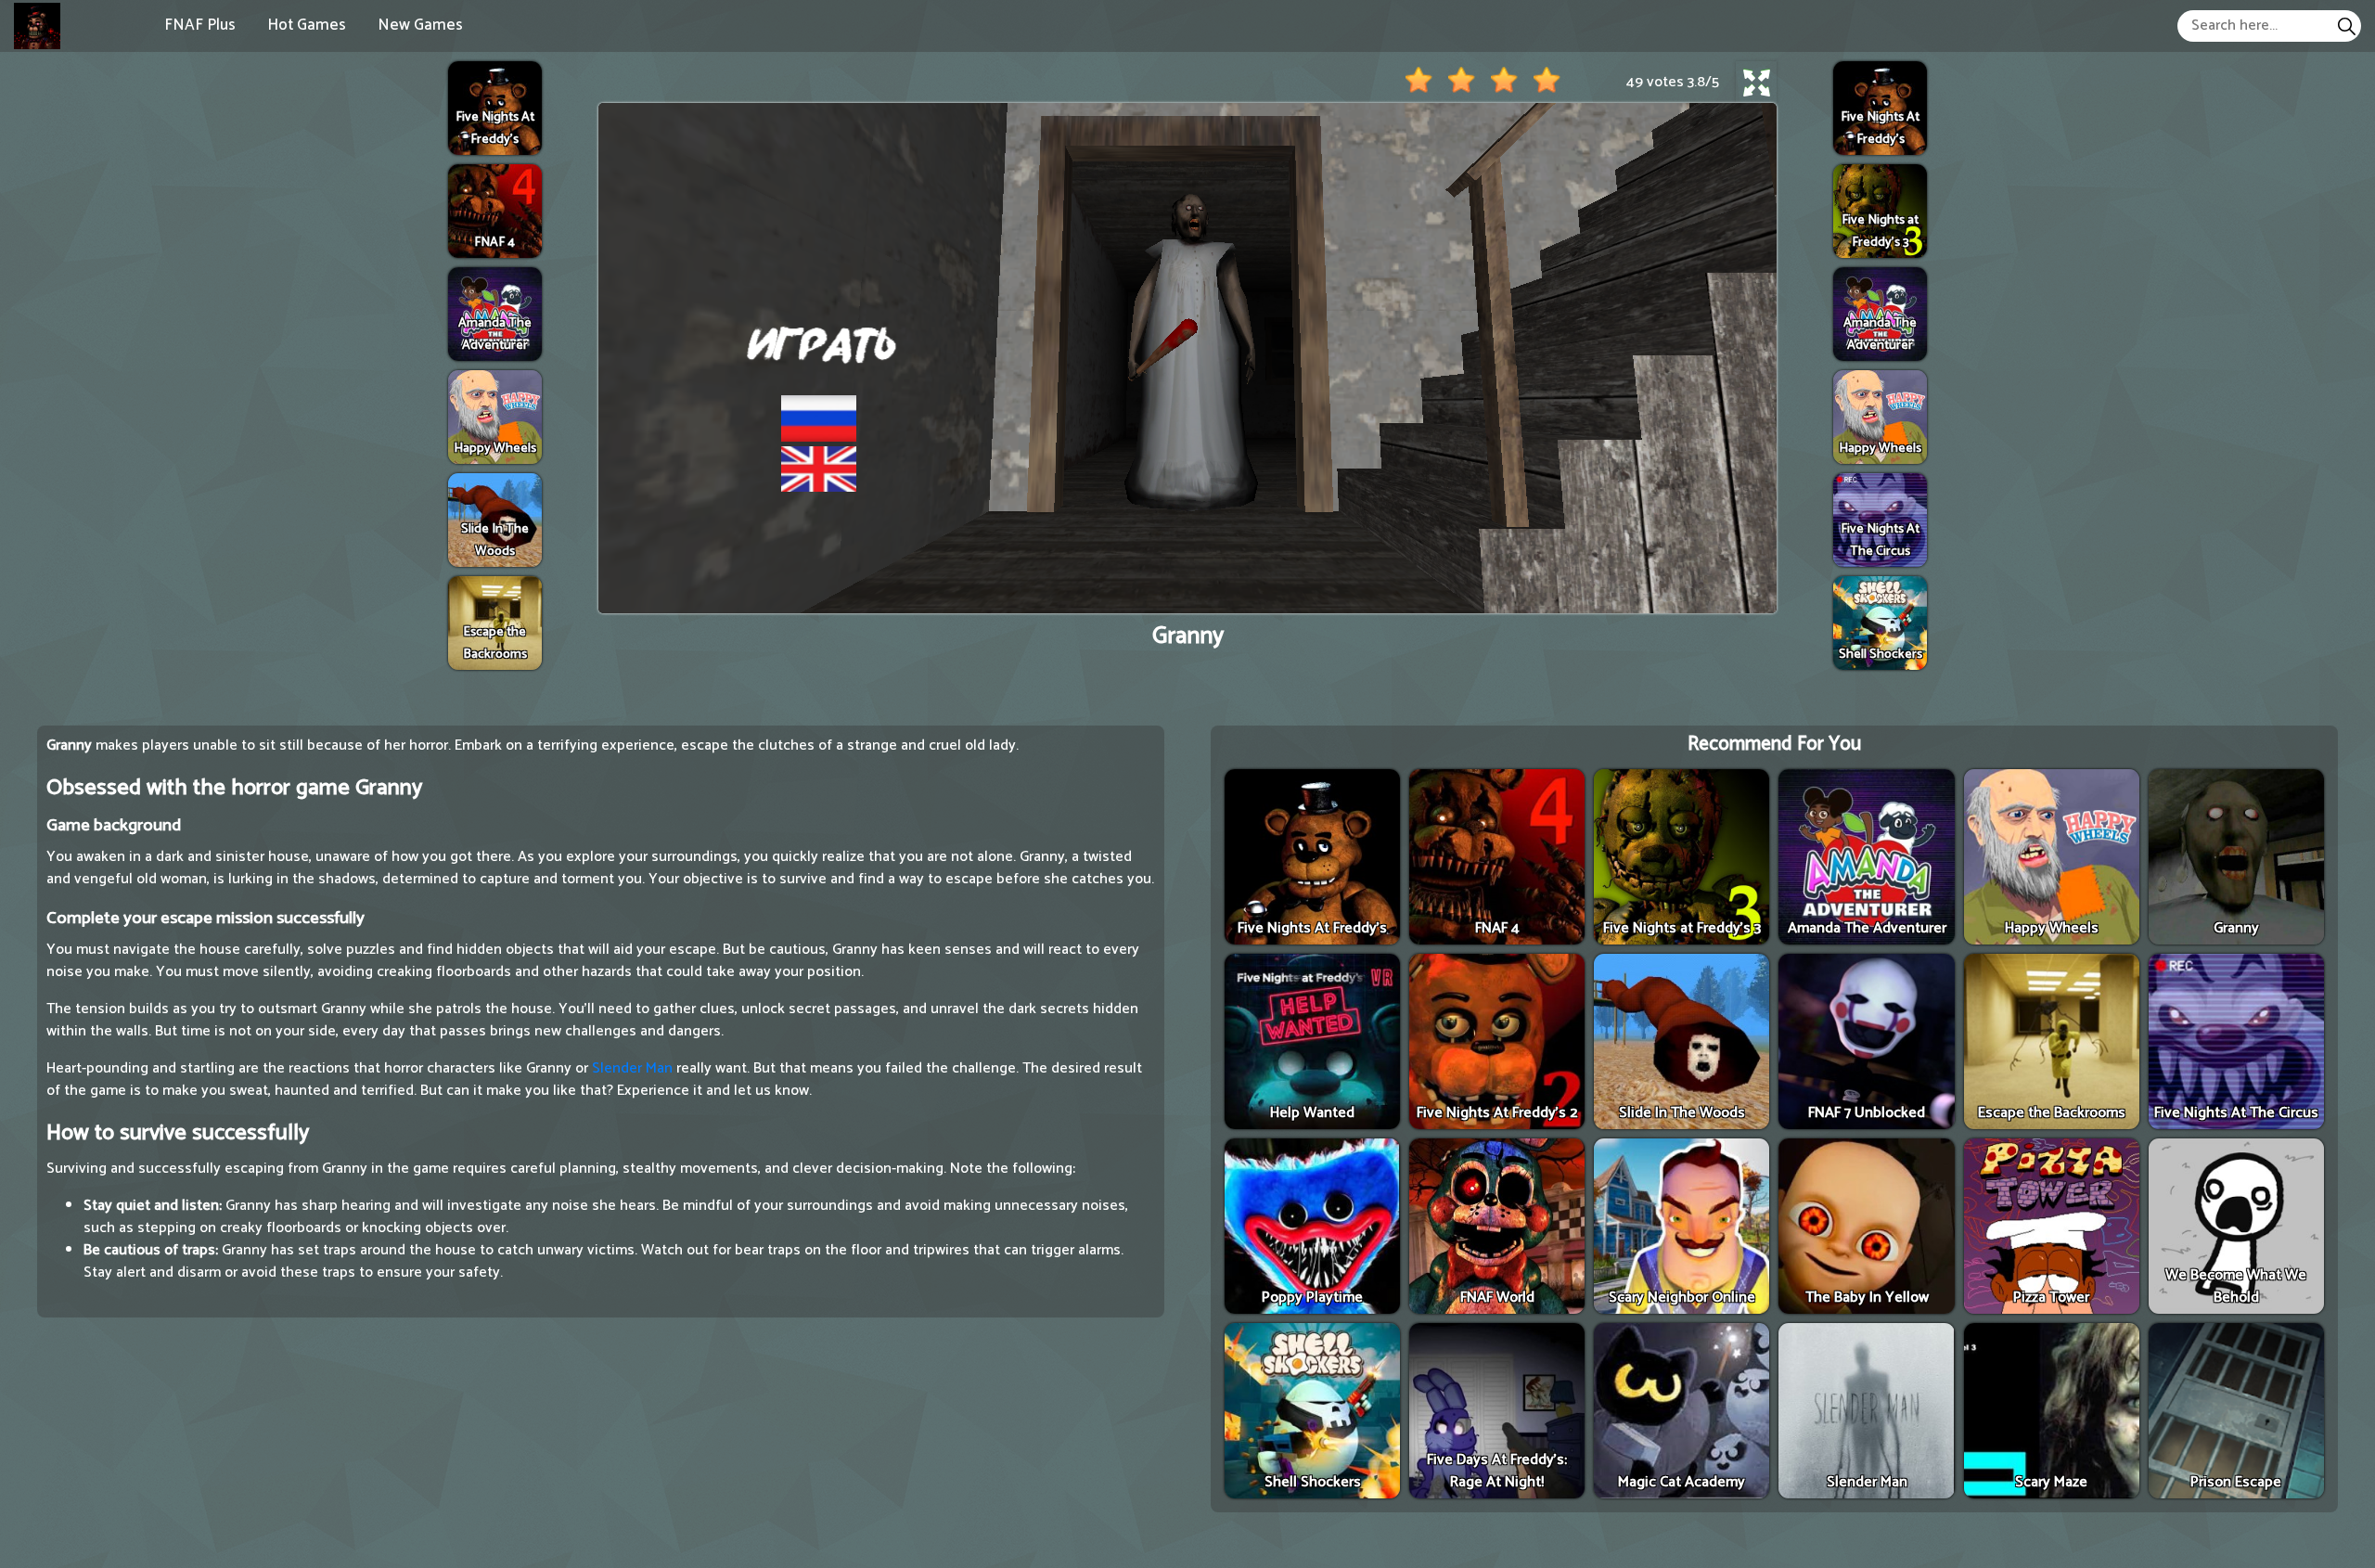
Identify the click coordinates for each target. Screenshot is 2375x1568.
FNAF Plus (200, 25)
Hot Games (307, 25)
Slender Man (632, 1068)
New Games (420, 25)
